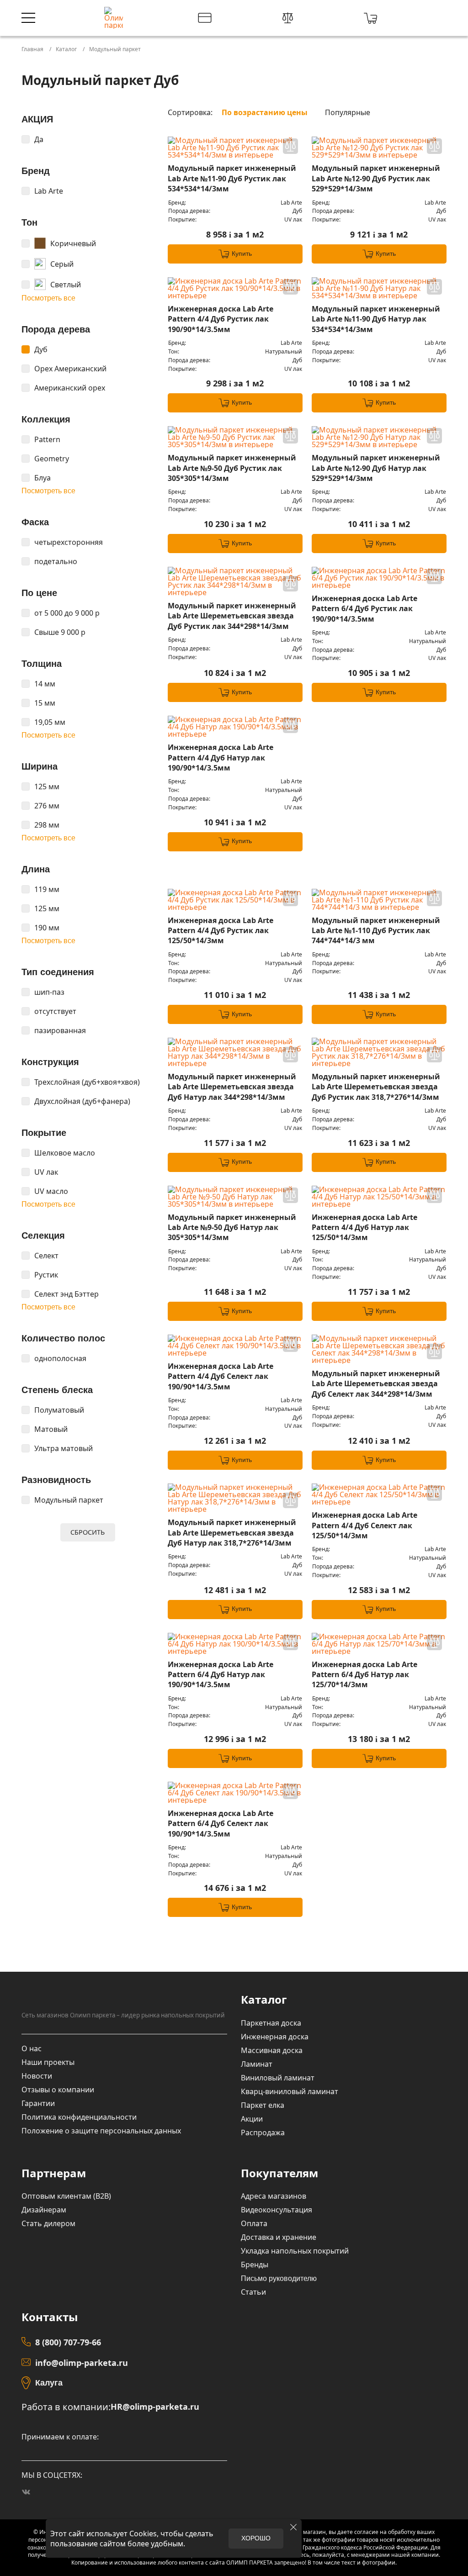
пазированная (60, 1030)
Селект (46, 1256)
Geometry (52, 459)
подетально (56, 561)
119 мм (47, 889)
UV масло (51, 1191)
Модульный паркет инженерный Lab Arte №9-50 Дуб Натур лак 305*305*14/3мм (232, 1227)
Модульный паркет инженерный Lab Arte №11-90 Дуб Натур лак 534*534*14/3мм (376, 319)
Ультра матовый (64, 1448)
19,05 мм (50, 722)
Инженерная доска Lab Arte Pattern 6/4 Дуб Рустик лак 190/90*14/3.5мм (364, 609)
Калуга (49, 2383)
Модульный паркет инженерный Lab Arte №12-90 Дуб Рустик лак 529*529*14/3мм (376, 178)
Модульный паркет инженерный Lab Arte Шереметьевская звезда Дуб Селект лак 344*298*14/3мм (376, 1384)
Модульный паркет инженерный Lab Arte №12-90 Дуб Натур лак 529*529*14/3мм (376, 468)
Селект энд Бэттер (66, 1294)
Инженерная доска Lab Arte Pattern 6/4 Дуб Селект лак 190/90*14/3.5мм (221, 1824)
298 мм (47, 825)
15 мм (45, 703)
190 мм (47, 928)
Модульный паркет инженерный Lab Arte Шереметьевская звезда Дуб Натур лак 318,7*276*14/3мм (232, 1533)
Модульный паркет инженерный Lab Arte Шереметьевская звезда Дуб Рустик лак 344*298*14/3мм (232, 616)
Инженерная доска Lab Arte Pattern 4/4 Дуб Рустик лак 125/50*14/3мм (221, 931)
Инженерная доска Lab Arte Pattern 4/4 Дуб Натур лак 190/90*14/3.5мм (221, 757)
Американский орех (70, 388)
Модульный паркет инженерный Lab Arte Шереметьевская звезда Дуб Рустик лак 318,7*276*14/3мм (376, 1087)
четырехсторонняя (69, 542)
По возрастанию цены (265, 112)
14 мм (45, 684)
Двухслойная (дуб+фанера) (82, 1101)
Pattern (47, 439)
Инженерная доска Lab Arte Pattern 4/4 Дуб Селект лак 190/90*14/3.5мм (221, 1376)
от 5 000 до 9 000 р (67, 613)
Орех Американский (70, 369)
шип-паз (49, 992)
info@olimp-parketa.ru (82, 2363)
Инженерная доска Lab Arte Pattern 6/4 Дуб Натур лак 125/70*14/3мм (364, 1675)
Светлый (66, 285)
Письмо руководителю (279, 2278)
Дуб (41, 349)
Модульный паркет (69, 1500)
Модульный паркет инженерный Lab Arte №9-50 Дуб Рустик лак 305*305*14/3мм (232, 468)
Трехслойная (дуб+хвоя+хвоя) (87, 1082)
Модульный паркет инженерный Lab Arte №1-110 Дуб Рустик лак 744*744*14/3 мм (376, 931)
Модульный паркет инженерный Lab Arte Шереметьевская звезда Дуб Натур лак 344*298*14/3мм (232, 1087)
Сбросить (88, 1532)
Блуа (43, 478)
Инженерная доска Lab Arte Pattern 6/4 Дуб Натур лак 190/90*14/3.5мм (221, 1675)
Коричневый (73, 243)
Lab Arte (49, 191)
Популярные (348, 112)
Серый (62, 264)
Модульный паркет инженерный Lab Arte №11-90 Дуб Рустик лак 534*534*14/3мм (232, 178)
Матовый (51, 1429)
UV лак (46, 1172)
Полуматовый (59, 1410)
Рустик (46, 1275)
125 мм (47, 787)
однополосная (60, 1358)
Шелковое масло (65, 1153)
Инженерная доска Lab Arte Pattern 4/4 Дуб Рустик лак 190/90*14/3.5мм (221, 319)
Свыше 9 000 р (60, 632)
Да (39, 139)
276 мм (47, 806)
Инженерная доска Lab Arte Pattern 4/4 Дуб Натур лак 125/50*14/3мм (364, 1227)
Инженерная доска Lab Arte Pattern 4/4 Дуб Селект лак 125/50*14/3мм (364, 1525)
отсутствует (55, 1011)
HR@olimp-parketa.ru (155, 2407)
